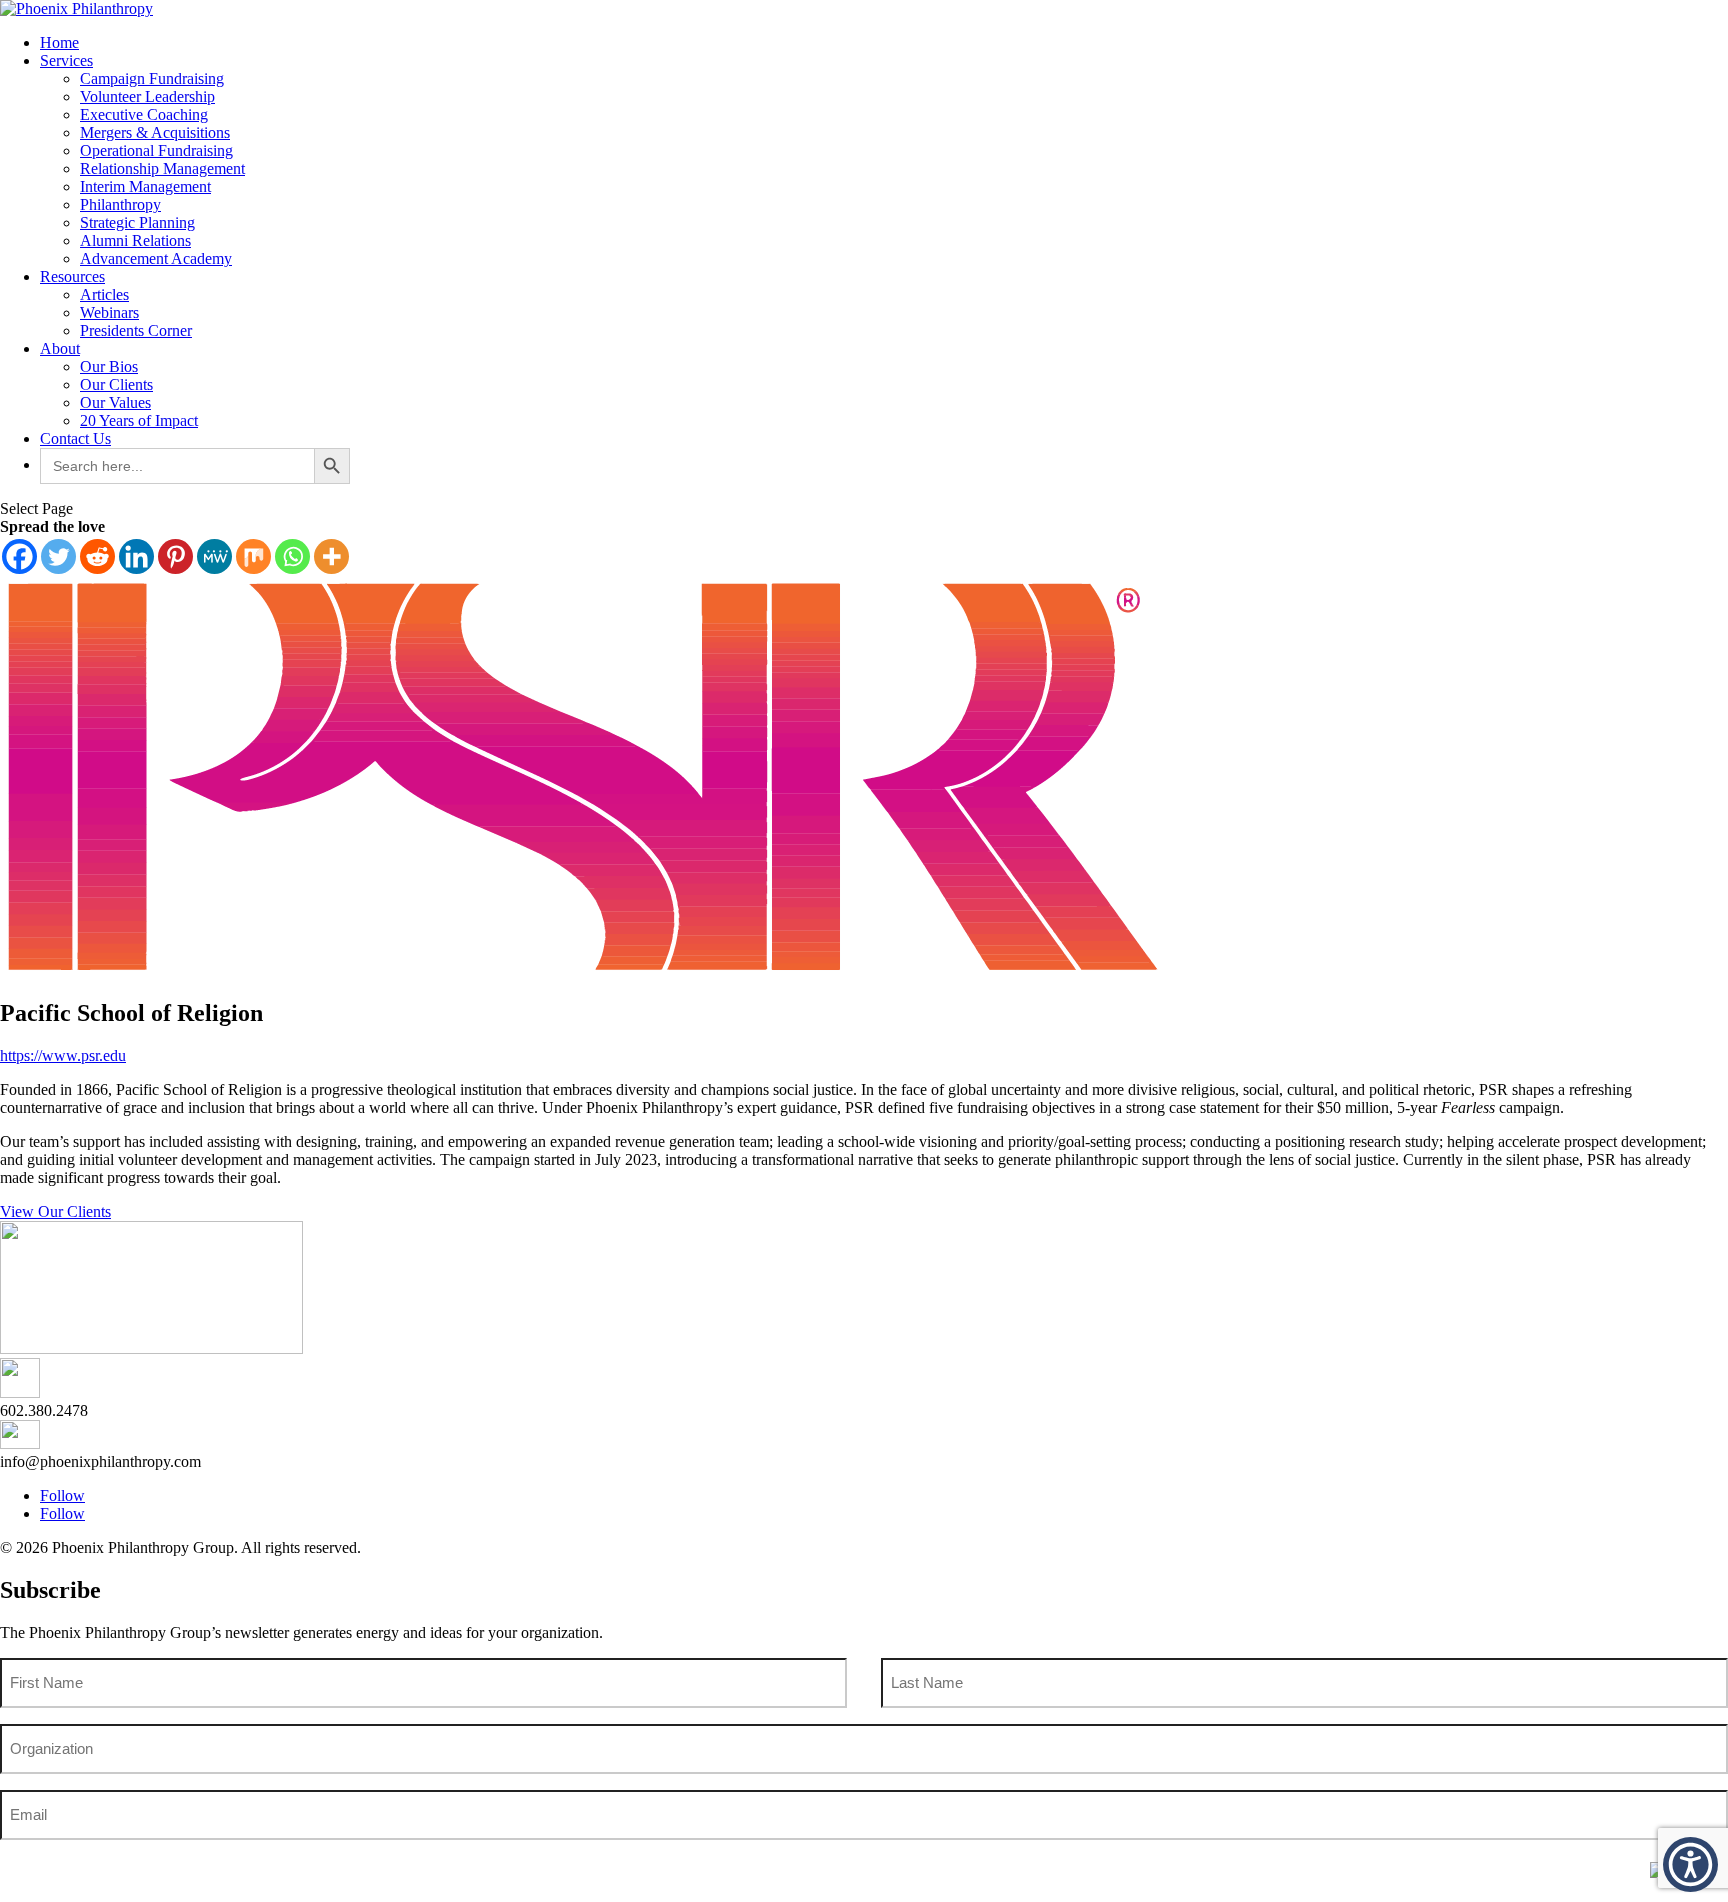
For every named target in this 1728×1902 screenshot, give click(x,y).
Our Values (115, 402)
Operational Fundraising (156, 150)
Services (66, 60)
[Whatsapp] (292, 556)
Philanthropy (120, 204)
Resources (72, 276)
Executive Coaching (144, 114)
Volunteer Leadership (147, 96)
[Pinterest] (175, 556)
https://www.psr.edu (63, 1055)
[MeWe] (214, 556)
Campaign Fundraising (152, 78)
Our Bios (109, 366)
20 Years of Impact (139, 420)
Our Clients (116, 384)
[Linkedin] (136, 556)
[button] (1690, 1864)
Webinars (109, 312)
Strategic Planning (137, 222)
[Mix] (253, 556)
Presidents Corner (136, 330)
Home (59, 42)
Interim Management (145, 186)
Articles (104, 294)
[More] (331, 556)
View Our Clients (55, 1211)
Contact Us (75, 438)
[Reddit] (97, 556)
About (60, 348)
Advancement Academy (156, 258)
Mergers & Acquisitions (155, 132)
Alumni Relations (135, 240)
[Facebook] (19, 556)
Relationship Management (162, 168)
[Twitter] (58, 556)
